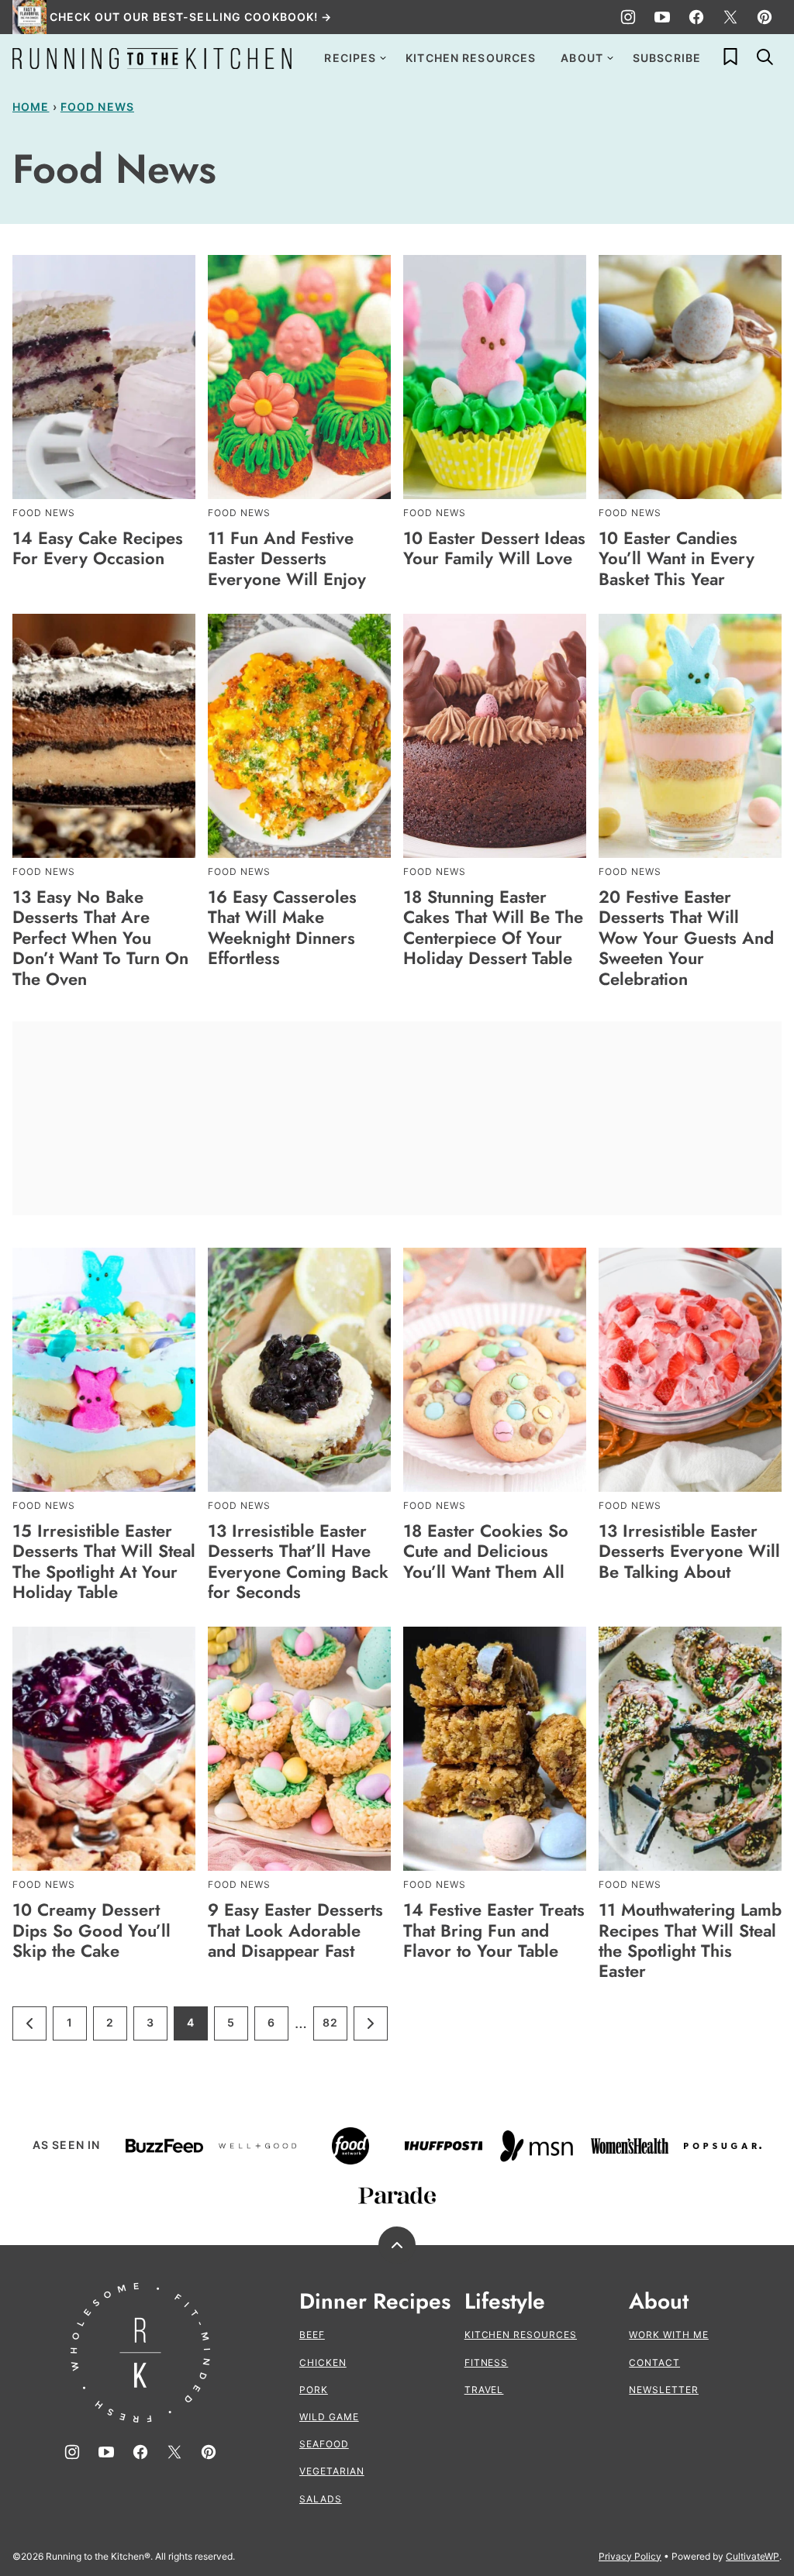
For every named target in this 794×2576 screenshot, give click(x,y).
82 (335, 2028)
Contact (654, 2362)
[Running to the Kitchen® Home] (152, 58)
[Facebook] (696, 17)
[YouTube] (662, 17)
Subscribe (667, 58)
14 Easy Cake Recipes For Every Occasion (98, 548)
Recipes (350, 58)
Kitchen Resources (471, 58)
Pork (314, 2390)
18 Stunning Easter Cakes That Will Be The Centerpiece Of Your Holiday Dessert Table (493, 927)
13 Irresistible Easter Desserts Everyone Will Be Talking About (689, 1551)
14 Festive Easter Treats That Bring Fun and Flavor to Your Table (494, 1930)
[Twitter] (730, 17)
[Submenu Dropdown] (383, 58)
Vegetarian (332, 2471)
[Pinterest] (765, 17)
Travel (484, 2390)
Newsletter (664, 2390)
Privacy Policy (630, 2556)
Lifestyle (505, 2302)
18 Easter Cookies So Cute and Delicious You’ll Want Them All (486, 1551)
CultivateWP (753, 2556)
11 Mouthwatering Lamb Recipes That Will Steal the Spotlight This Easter (690, 1940)
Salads (321, 2499)
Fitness (487, 2362)
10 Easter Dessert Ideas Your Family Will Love (494, 548)
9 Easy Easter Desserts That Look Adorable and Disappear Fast (295, 1930)
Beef (312, 2335)
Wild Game (329, 2417)
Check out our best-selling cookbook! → (191, 17)
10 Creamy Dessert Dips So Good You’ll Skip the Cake (91, 1930)
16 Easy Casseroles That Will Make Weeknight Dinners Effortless (282, 927)
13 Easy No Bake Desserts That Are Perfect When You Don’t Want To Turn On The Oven (100, 938)
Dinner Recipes (375, 2302)
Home (31, 107)
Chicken (323, 2362)
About (582, 58)
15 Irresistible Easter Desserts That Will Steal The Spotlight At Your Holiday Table (104, 1561)
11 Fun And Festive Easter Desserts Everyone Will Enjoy (287, 558)
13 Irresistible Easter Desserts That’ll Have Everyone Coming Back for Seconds (298, 1561)
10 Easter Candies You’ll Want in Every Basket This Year (677, 558)
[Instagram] (628, 17)
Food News (97, 107)
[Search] (765, 57)
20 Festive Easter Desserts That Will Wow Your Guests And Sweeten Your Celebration (686, 938)
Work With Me (669, 2335)
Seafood (324, 2444)
